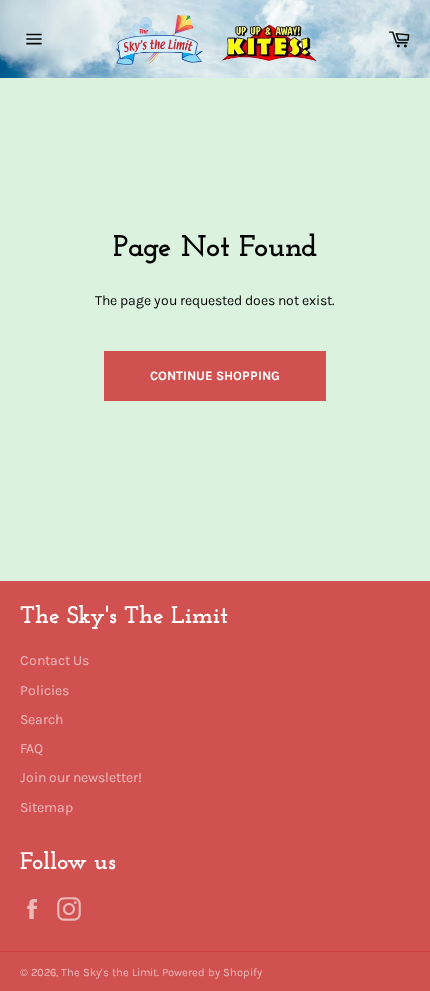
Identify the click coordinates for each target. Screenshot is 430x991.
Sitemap (46, 807)
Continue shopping (215, 375)
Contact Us (54, 660)
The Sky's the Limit (109, 972)
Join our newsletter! (81, 777)
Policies (44, 690)
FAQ (31, 748)
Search (41, 719)
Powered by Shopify (212, 972)
